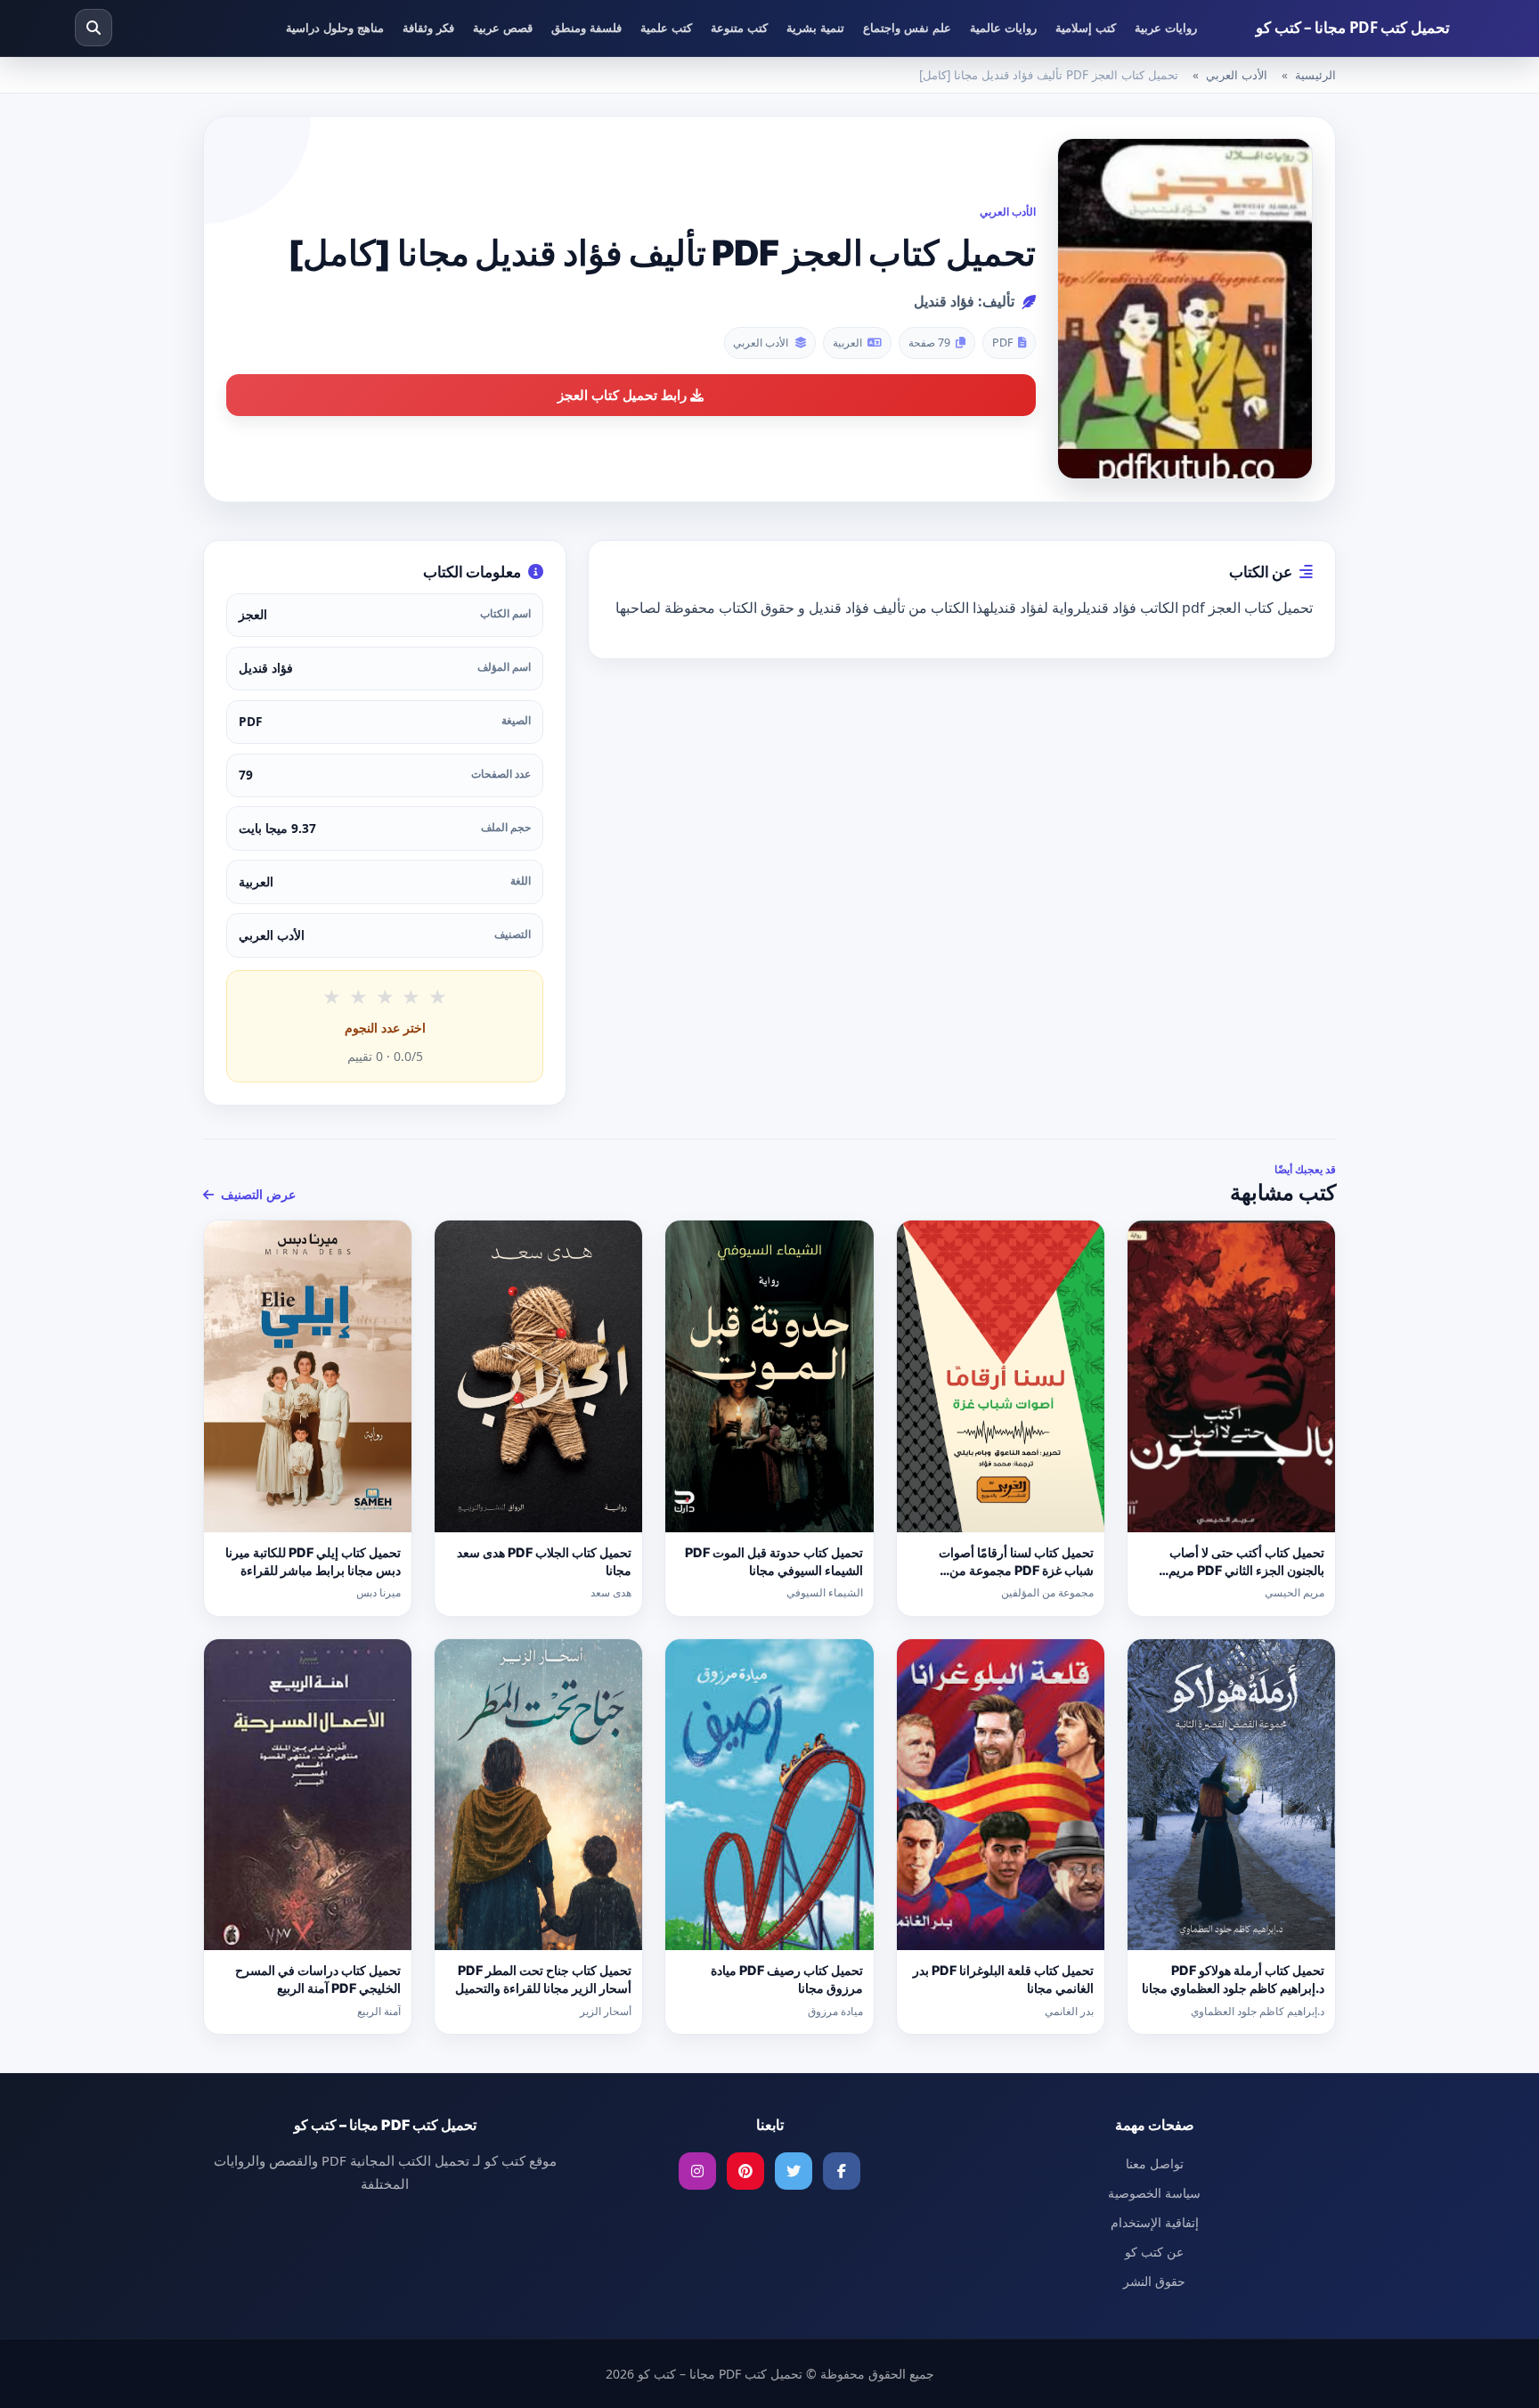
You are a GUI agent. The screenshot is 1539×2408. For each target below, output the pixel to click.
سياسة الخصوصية (1154, 2193)
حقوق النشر (1154, 2281)
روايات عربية (1166, 28)
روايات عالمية (1003, 28)
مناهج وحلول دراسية (335, 28)
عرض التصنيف (256, 1194)
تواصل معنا (1155, 2163)
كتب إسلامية (1086, 28)
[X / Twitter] (794, 2171)
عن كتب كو (1154, 2252)
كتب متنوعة (739, 28)
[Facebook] (842, 2171)
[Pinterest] (745, 2171)
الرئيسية (1315, 75)
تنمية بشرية (815, 28)
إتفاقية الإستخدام (1155, 2222)
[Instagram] (697, 2171)
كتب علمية (666, 28)
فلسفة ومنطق (586, 28)
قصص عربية (503, 28)
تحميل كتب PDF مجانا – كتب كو (1353, 27)
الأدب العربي (1237, 75)
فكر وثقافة (428, 28)
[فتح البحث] (94, 28)
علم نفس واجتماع (907, 28)
